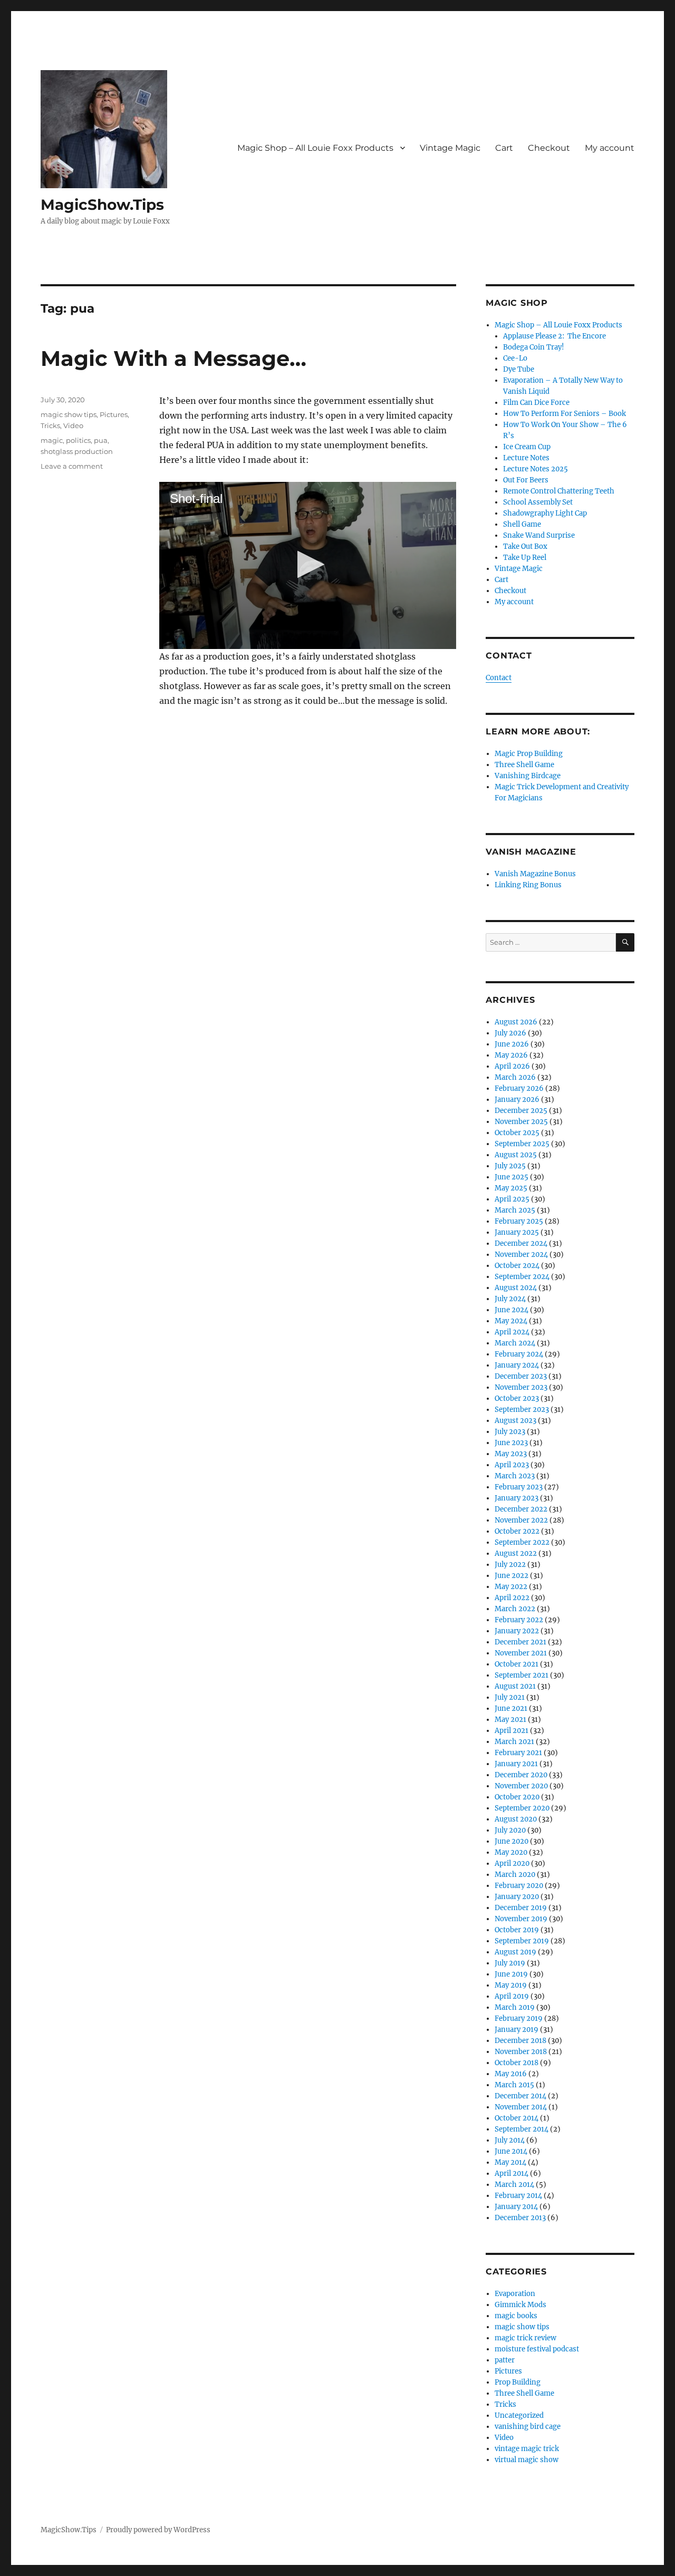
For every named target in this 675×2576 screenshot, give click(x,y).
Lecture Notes (526, 458)
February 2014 (518, 2196)
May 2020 (511, 1852)
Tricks (50, 425)
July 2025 (510, 1166)
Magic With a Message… (173, 358)
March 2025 (515, 1210)
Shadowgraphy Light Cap (545, 513)
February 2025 (519, 1221)
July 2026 (510, 1033)
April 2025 (512, 1199)
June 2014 (511, 2151)
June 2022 (512, 1576)
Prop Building (518, 2382)
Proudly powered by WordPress (158, 2530)
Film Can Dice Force (536, 403)
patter (505, 2360)
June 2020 (512, 1841)
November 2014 (521, 2107)
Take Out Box (525, 546)
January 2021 (516, 1764)
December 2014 (520, 2096)
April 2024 (512, 1332)
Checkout (549, 148)
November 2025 (521, 1122)
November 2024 (521, 1255)
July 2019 (510, 1963)
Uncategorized (519, 2415)
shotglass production (77, 451)
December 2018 (520, 2041)
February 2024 (519, 1354)
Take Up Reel (525, 558)
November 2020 (521, 1786)
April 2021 (512, 1731)
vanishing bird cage (528, 2427)
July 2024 (510, 1299)
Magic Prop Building (529, 754)
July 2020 (510, 1830)
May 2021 (510, 1720)
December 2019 (521, 1908)
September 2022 (522, 1542)
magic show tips (69, 414)
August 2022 (516, 1553)
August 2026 (516, 1022)
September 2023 (522, 1410)
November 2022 (521, 1520)
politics (78, 440)
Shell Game (522, 524)
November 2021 (521, 1653)
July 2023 (510, 1432)
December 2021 (520, 1642)
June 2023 (511, 1443)
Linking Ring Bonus (528, 885)
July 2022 (510, 1565)
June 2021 (511, 1708)
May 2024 (511, 1321)
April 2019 (512, 1996)
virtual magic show (527, 2460)
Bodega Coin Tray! (534, 347)
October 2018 (517, 2063)
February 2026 (519, 1088)
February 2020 (519, 1886)
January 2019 (517, 2030)
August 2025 (516, 1155)
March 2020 (515, 1875)
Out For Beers (526, 480)
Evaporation (515, 2294)
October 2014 (517, 2118)
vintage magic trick (527, 2449)
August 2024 (516, 1288)
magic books (516, 2316)
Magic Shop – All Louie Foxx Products (315, 148)
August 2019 (515, 1952)
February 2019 (519, 2018)
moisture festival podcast (537, 2349)
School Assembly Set (538, 502)
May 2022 (511, 1587)
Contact (499, 678)
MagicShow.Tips (102, 205)
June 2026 (512, 1044)
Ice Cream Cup (527, 447)
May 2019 (511, 1985)
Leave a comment (72, 466)
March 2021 (514, 1742)
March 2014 (514, 2185)
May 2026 (511, 1055)
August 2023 (515, 1421)
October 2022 (517, 1531)
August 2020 (516, 1819)
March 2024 (515, 1343)
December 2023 (521, 1376)
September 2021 (522, 1675)
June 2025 (512, 1177)
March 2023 (515, 1476)
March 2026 (515, 1077)
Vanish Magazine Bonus (535, 874)
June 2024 (512, 1310)
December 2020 (521, 1775)
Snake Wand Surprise (539, 535)
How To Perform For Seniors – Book (565, 414)
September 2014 (522, 2129)
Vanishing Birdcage (528, 776)
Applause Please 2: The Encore (555, 336)
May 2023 (511, 1454)
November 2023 (521, 1387)
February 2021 (518, 1753)
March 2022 (515, 1609)
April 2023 (512, 1465)
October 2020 (517, 1797)
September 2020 (522, 1808)
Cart (504, 148)
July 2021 (510, 1697)
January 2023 (517, 1498)
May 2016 (511, 2074)
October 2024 (517, 1266)
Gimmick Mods (520, 2305)
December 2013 (520, 2218)
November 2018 (521, 2052)
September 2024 (522, 1277)
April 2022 (512, 1598)
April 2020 (512, 1863)
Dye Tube (519, 369)
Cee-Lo (515, 358)
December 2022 (521, 1509)
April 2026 (512, 1066)
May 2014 (510, 2162)
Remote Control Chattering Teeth (559, 491)
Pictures (114, 414)
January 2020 (517, 1897)
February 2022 (519, 1620)
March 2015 (514, 2085)
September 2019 (522, 1941)
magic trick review (525, 2338)
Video (73, 425)
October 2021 (517, 1664)
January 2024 (517, 1365)
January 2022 (517, 1631)
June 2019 (511, 1974)
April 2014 (512, 2173)
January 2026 (517, 1100)
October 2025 (517, 1133)
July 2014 (510, 2140)
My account (610, 148)
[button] (308, 564)
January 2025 (517, 1232)
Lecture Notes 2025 (536, 469)
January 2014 (516, 2207)
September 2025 (522, 1144)
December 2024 (521, 1243)
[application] (308, 565)
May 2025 (511, 1188)
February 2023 (519, 1487)
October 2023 (517, 1398)
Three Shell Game (524, 765)
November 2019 (521, 1919)
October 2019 (517, 1930)
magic (52, 440)
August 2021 (515, 1686)
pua (101, 440)
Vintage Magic (450, 148)
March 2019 (515, 2007)
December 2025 (521, 1111)
